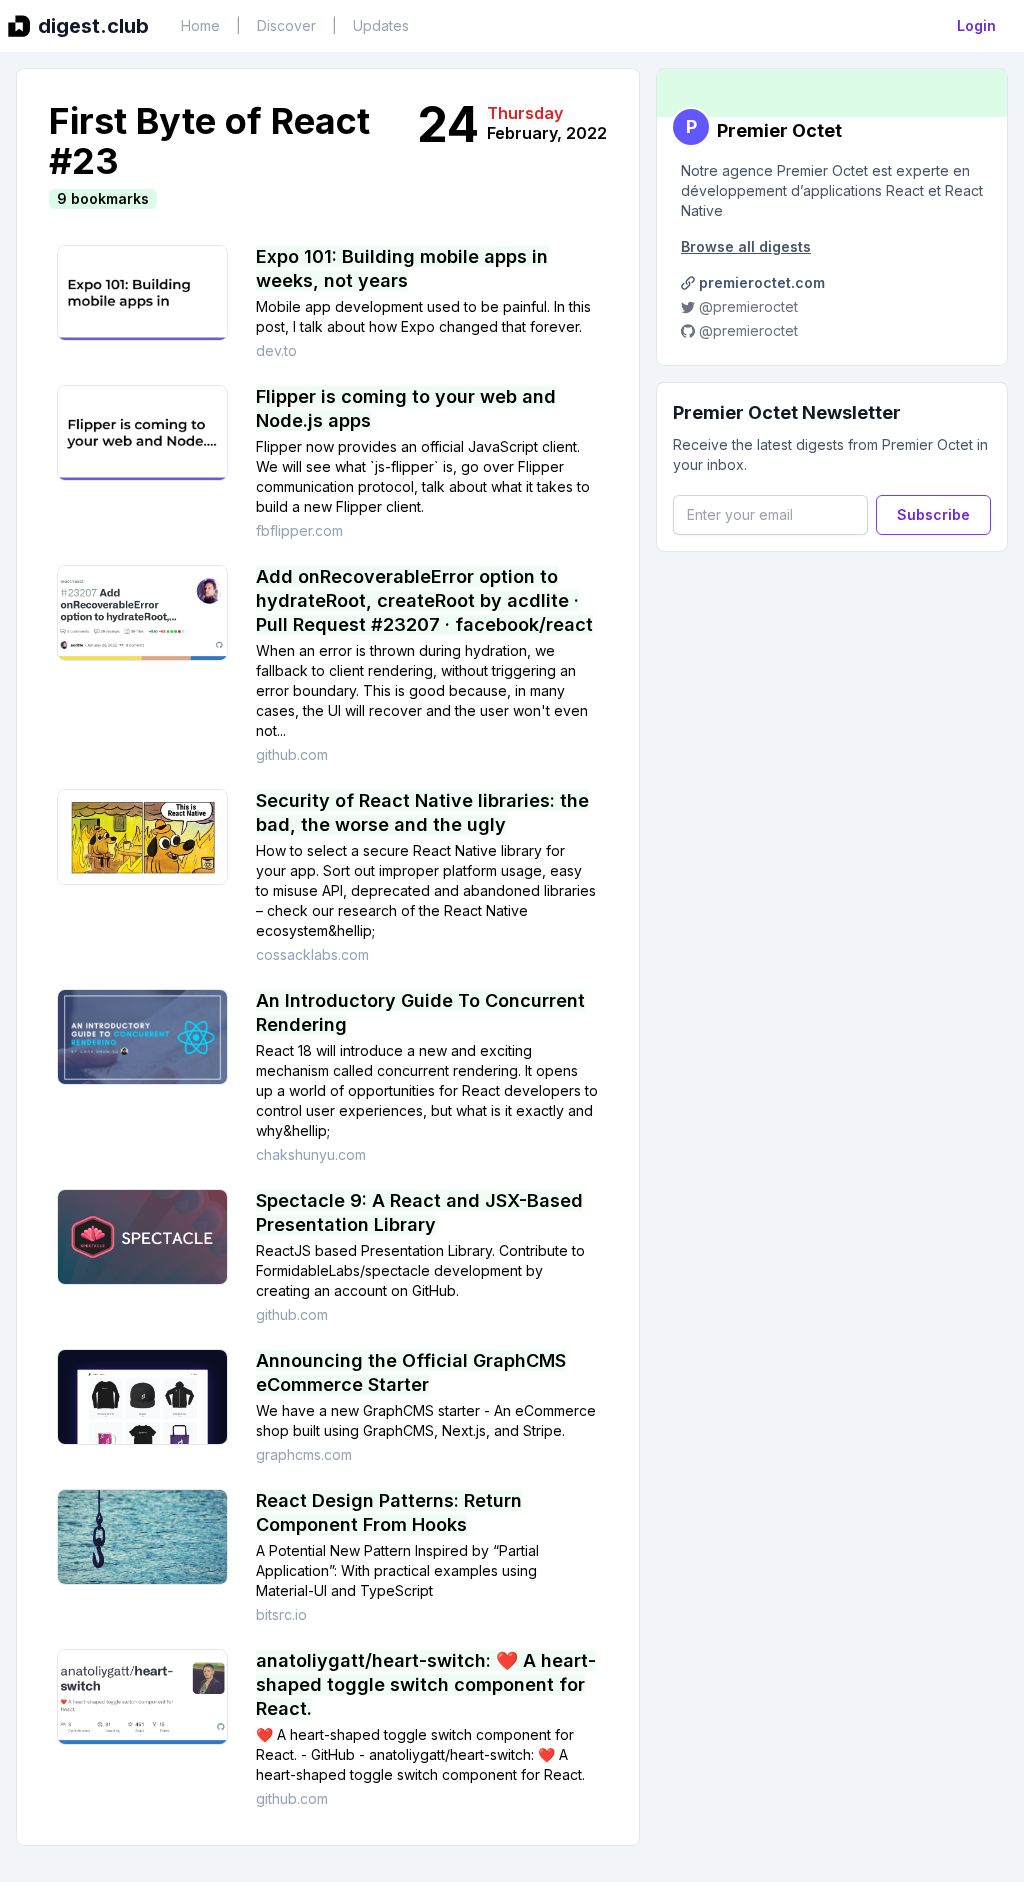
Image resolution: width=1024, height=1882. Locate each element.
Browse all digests (746, 246)
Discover (286, 25)
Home (200, 25)
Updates (381, 25)
